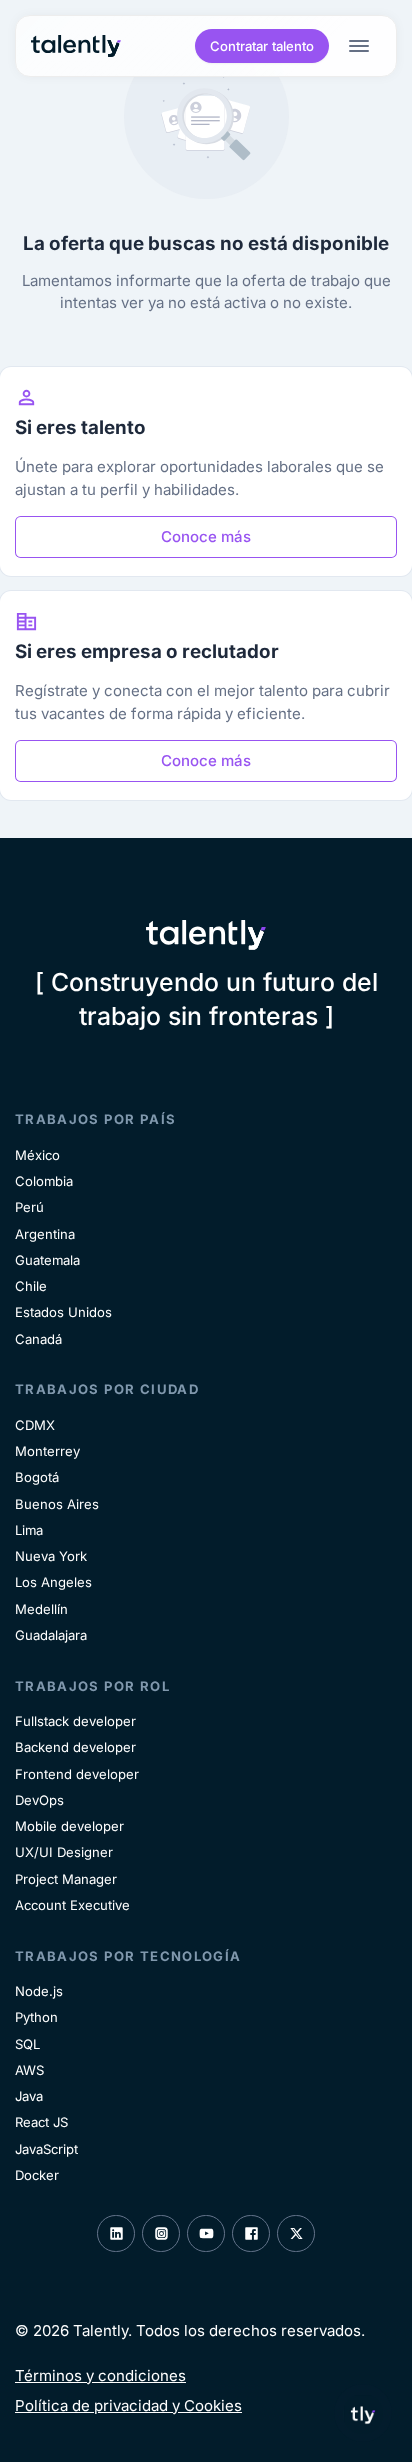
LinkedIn (116, 2234)
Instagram (161, 2234)
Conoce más (206, 536)
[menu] (363, 46)
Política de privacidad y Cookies (128, 2405)
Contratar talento (262, 46)
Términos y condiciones (100, 2375)
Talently (76, 46)
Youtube (206, 2234)
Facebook (251, 2234)
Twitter (296, 2234)
